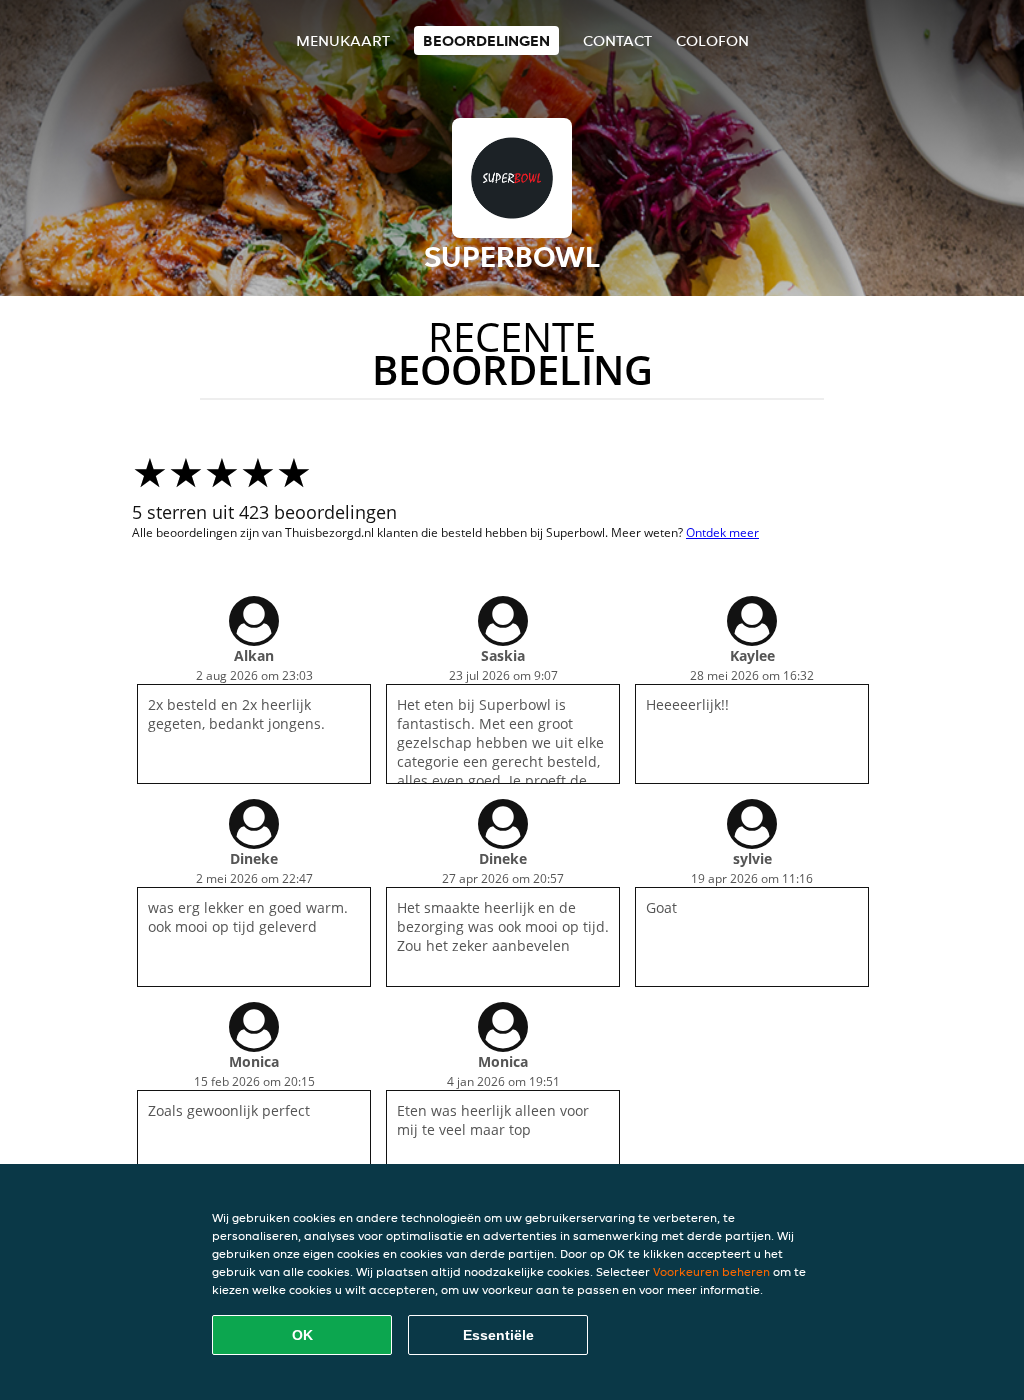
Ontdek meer (722, 532)
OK (302, 1335)
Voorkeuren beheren (711, 1271)
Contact (617, 40)
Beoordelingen (486, 40)
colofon (712, 40)
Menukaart (343, 40)
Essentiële (498, 1335)
